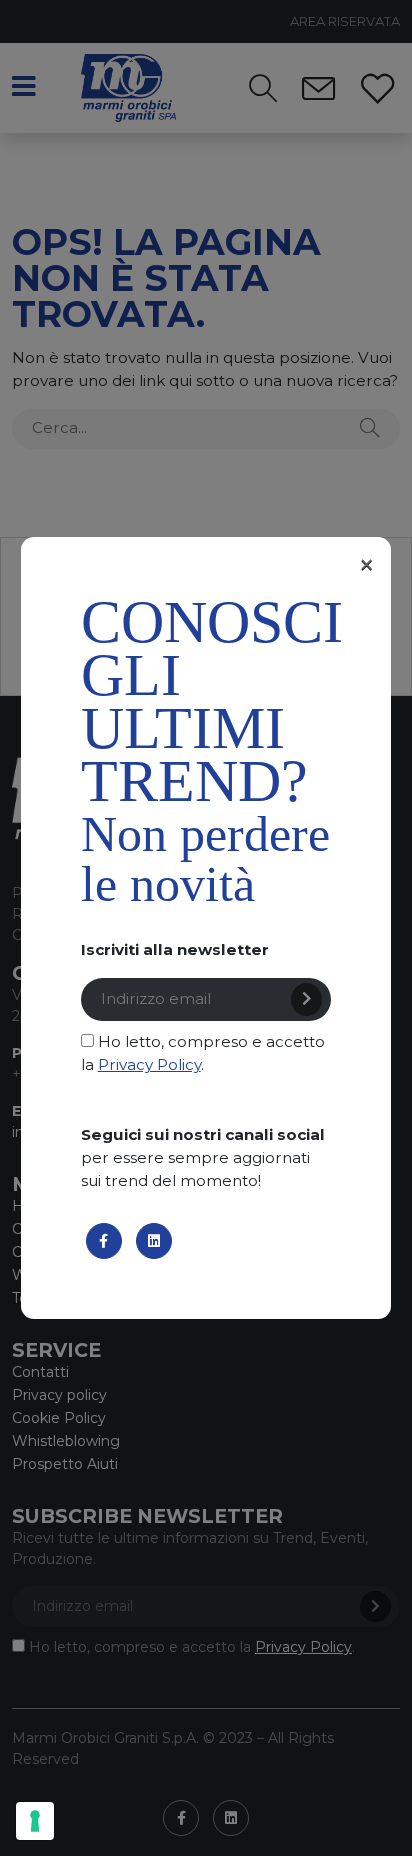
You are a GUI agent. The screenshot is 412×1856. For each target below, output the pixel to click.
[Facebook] (104, 1241)
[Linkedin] (154, 1241)
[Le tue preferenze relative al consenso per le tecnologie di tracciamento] (35, 1821)
